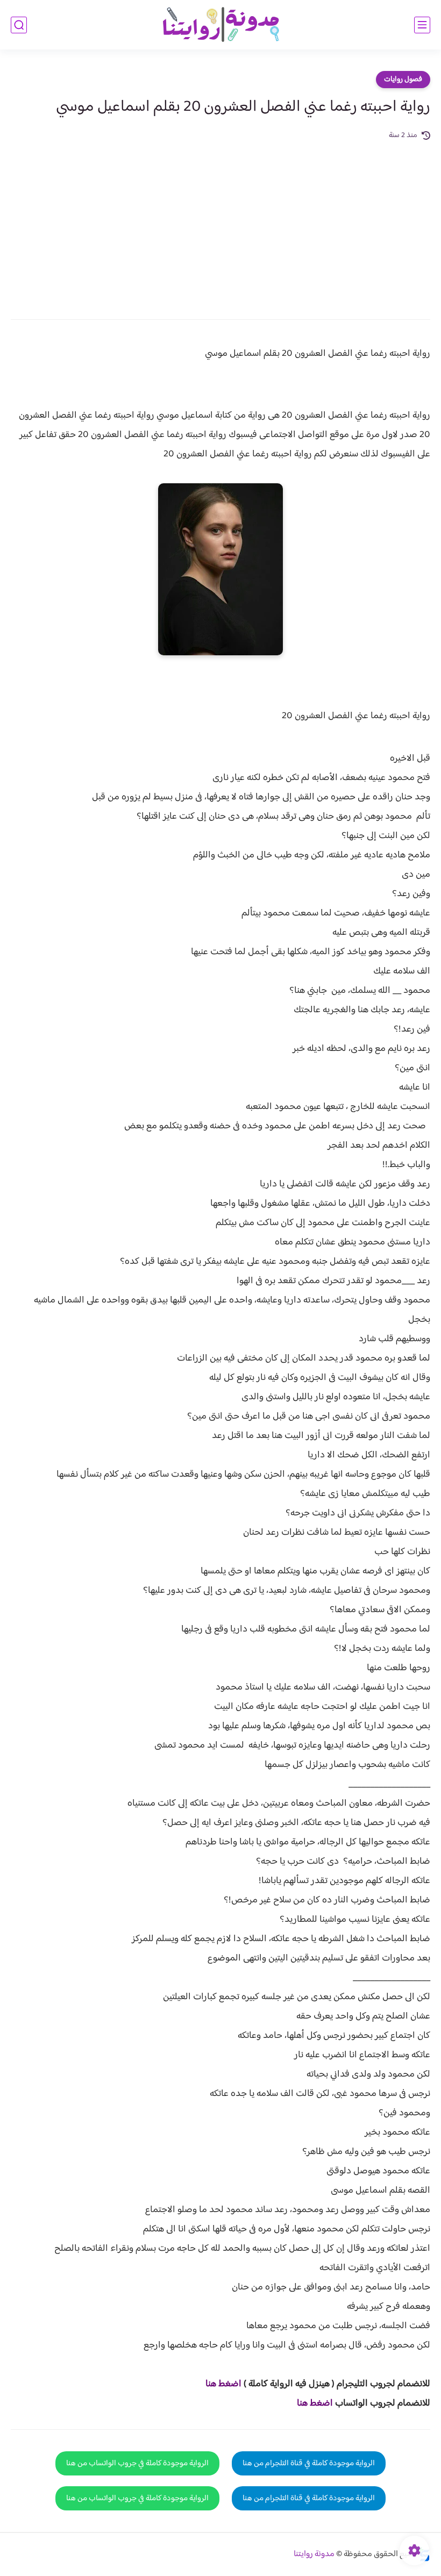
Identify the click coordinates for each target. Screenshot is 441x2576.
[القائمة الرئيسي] (422, 25)
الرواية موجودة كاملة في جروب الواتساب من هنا (137, 2463)
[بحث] (19, 25)
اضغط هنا (223, 2384)
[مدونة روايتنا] (220, 25)
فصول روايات (403, 80)
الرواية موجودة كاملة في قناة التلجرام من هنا (309, 2463)
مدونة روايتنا (314, 2554)
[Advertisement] (220, 223)
